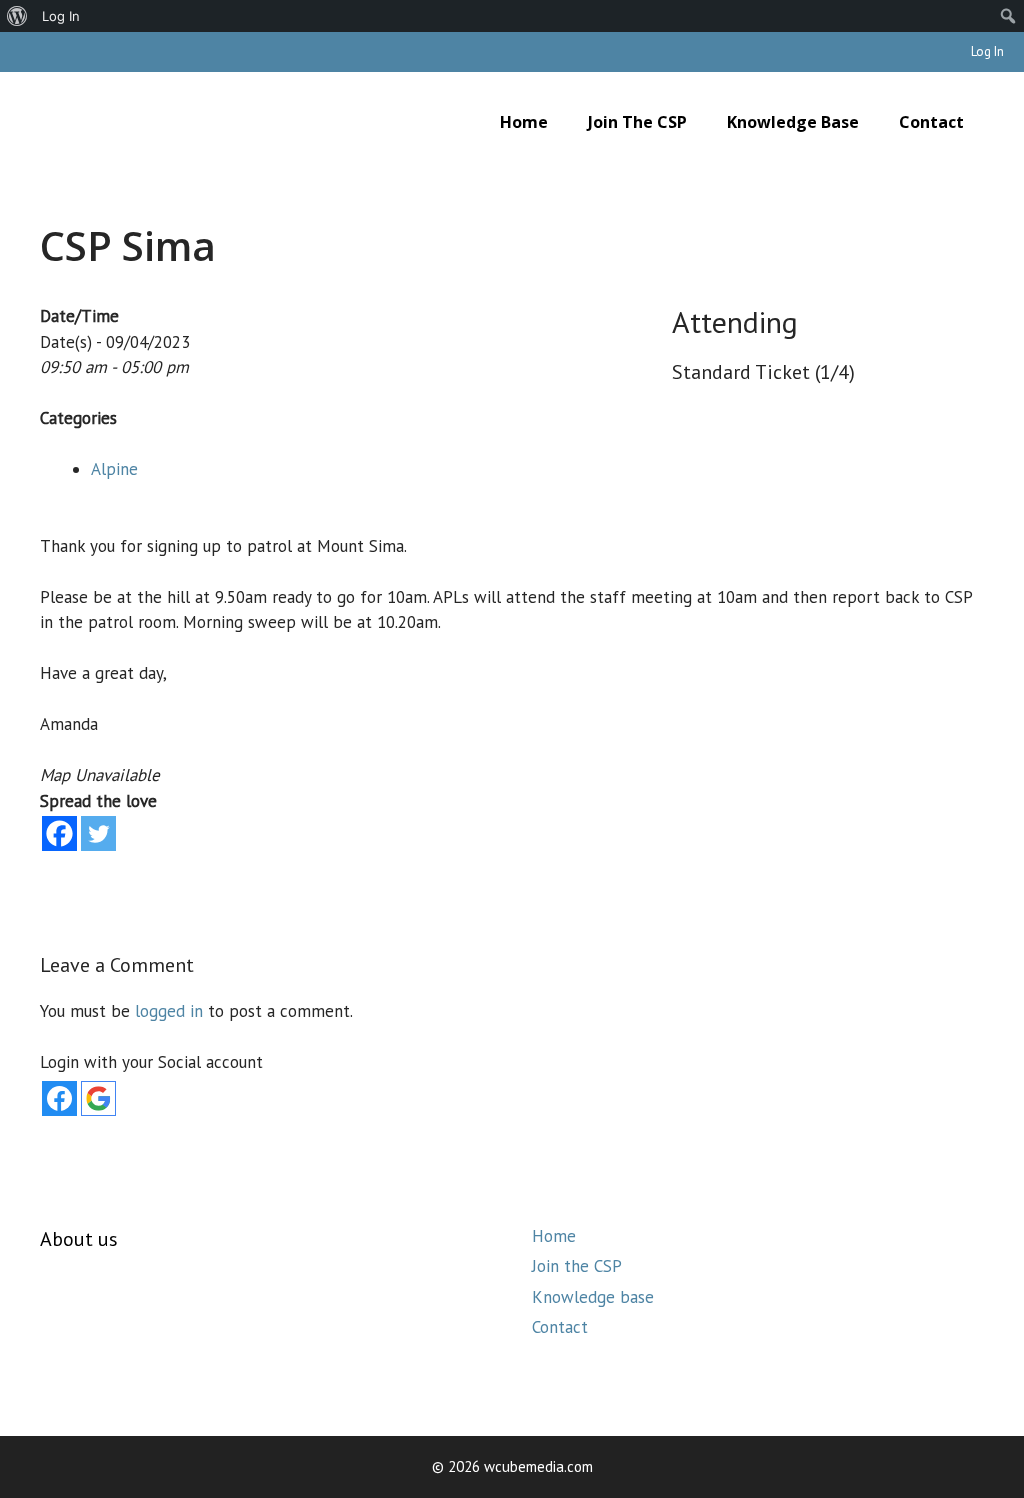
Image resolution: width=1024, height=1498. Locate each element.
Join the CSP (637, 122)
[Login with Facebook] (59, 1098)
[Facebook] (59, 833)
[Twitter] (98, 833)
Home (524, 122)
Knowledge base (793, 122)
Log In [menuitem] (61, 16)
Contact (931, 122)
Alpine (114, 469)
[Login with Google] (98, 1098)
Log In (987, 51)
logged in (169, 1011)
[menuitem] (17, 16)
